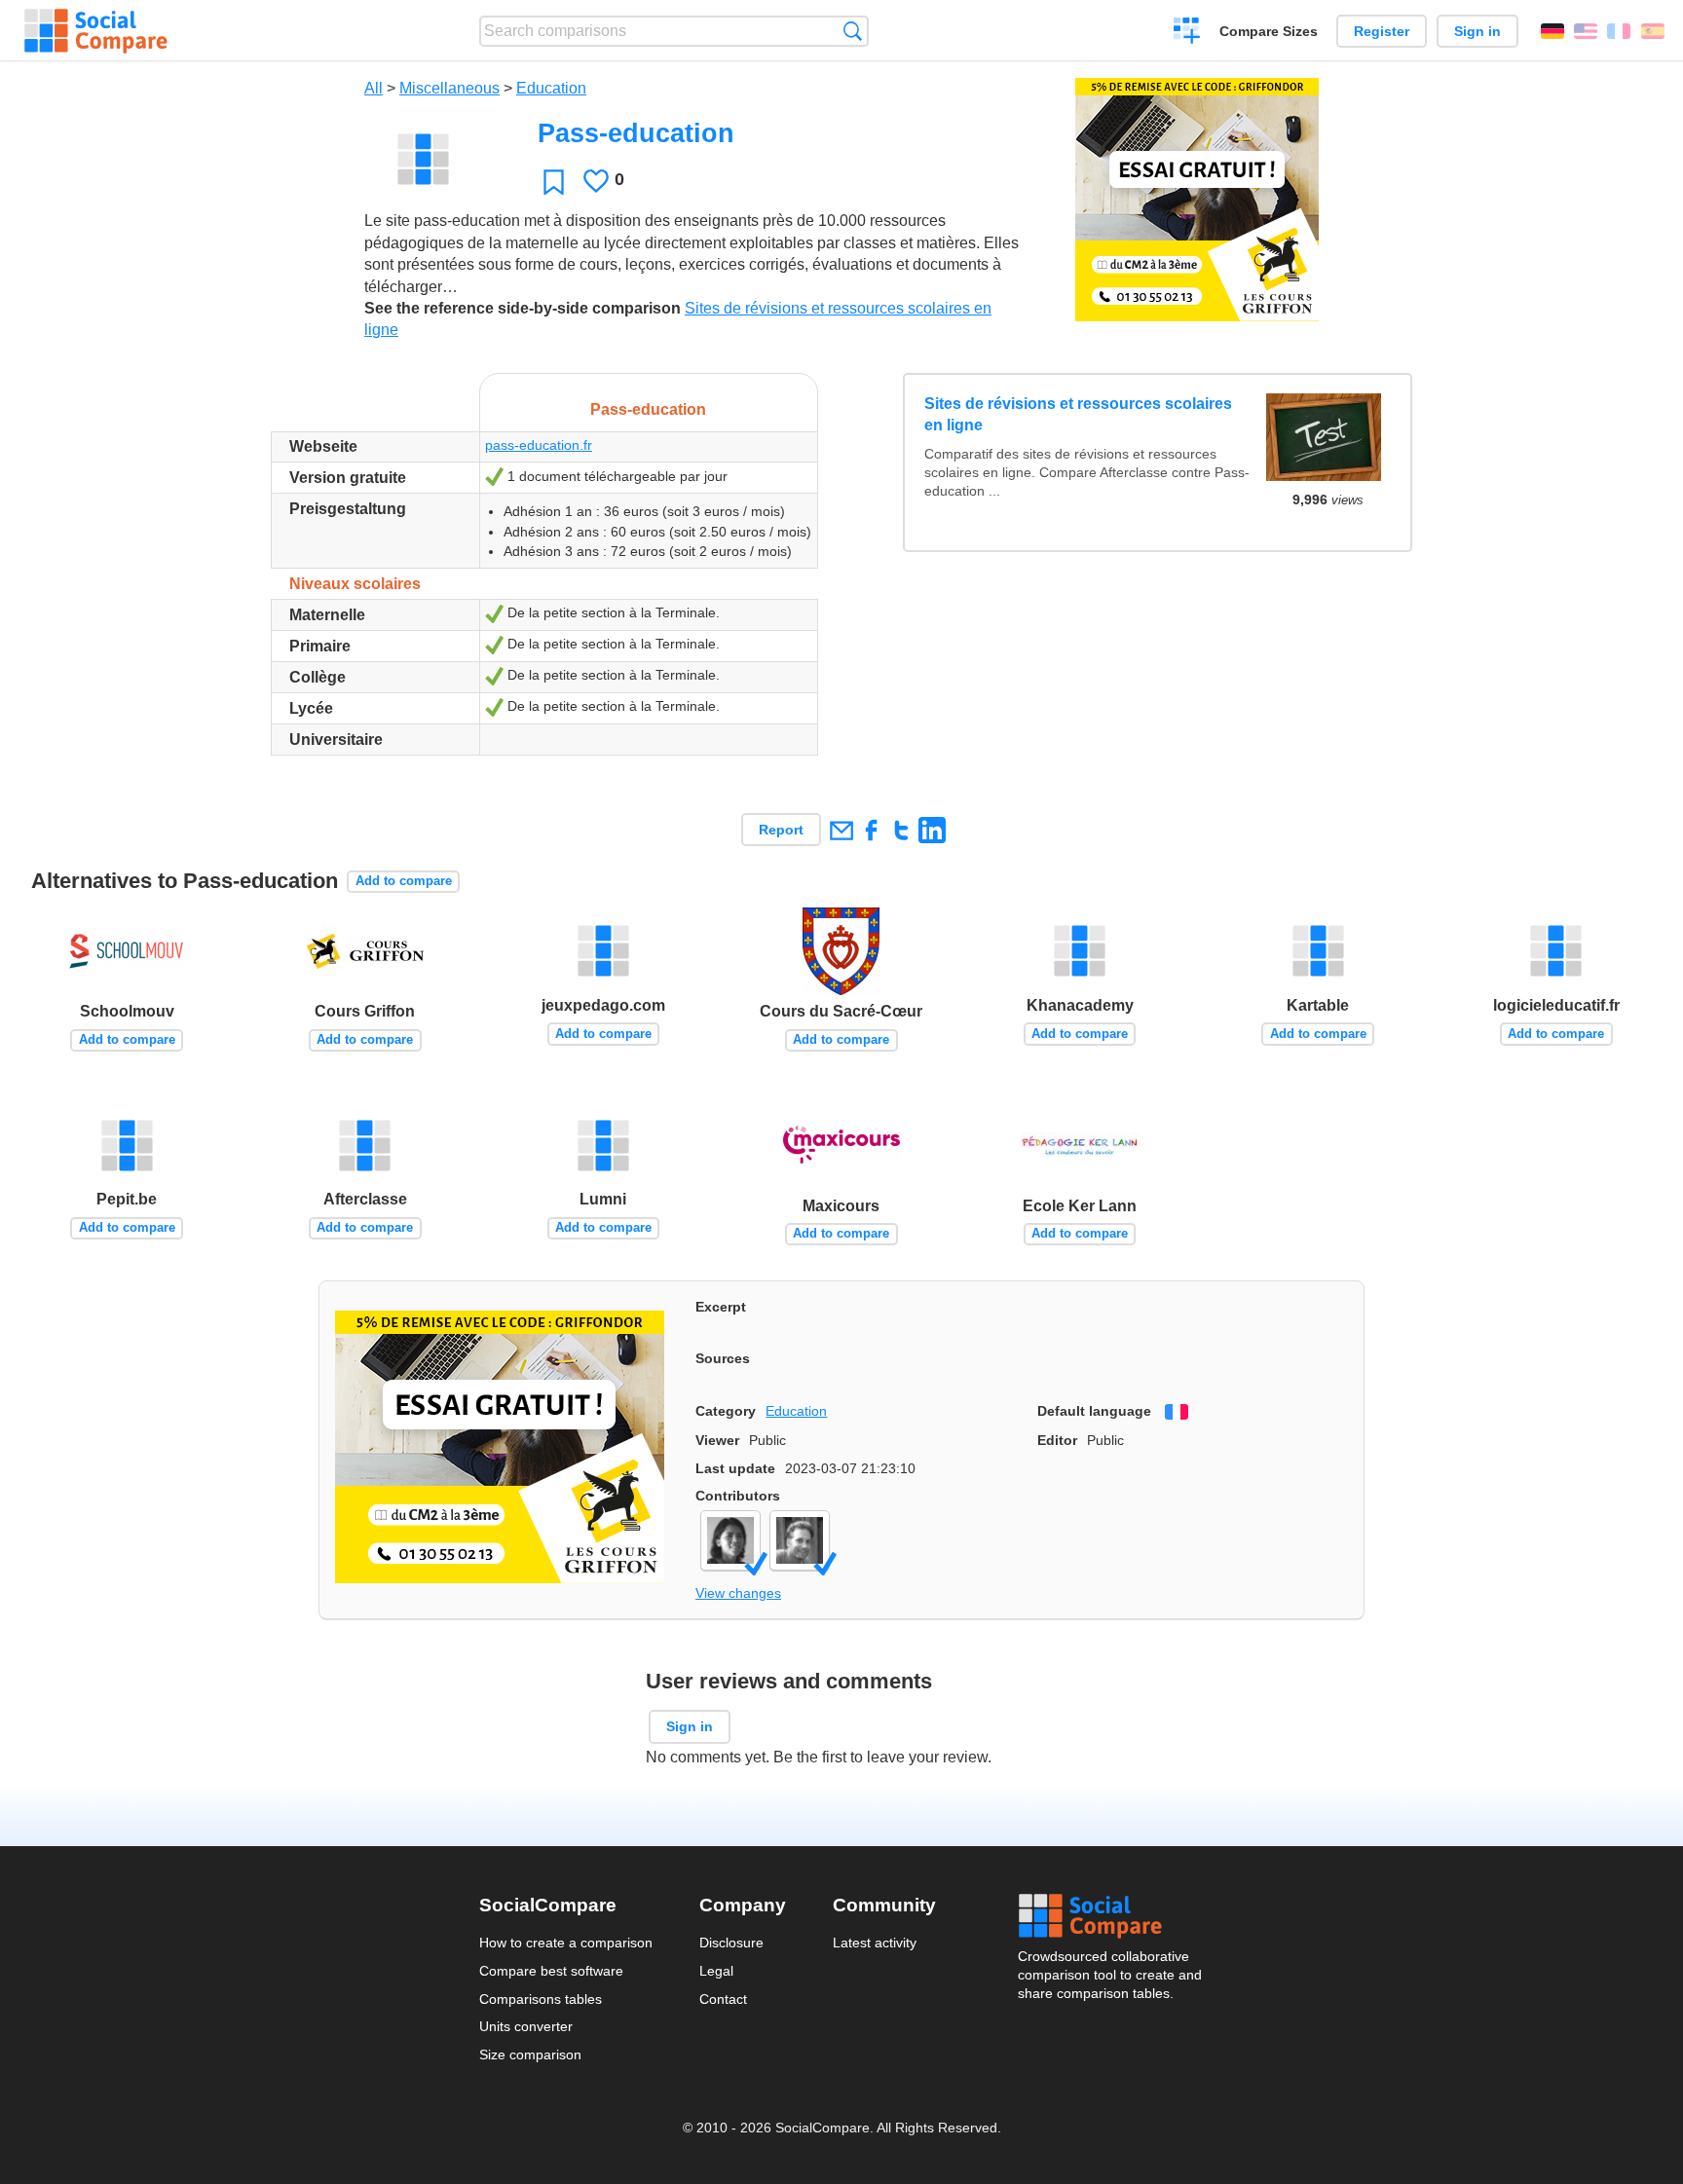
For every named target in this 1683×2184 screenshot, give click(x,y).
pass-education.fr (539, 445)
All (374, 88)
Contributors (738, 1496)
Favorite (554, 182)
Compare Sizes (1269, 31)
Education (551, 88)
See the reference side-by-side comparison (523, 308)
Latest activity (875, 1943)
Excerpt (721, 1307)
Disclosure (731, 1943)
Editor (1057, 1440)
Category (726, 1411)
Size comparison (530, 2054)
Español (1653, 31)
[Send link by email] (841, 830)
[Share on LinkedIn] (932, 830)
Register (1382, 31)
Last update (735, 1468)
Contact (723, 1999)
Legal (716, 1971)
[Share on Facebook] (871, 830)
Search (853, 31)
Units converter (526, 2026)
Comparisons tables (541, 1999)
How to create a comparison (566, 1943)
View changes (738, 1593)
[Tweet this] (901, 830)
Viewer (717, 1440)
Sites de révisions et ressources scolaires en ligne (1078, 414)
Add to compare (404, 881)
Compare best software (551, 1971)
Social (1111, 1916)
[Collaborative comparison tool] (96, 31)
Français (1619, 31)
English (1586, 31)
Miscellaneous (449, 88)
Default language (1094, 1411)
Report (781, 830)
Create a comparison (1187, 33)
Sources (723, 1358)
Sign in (1477, 31)
